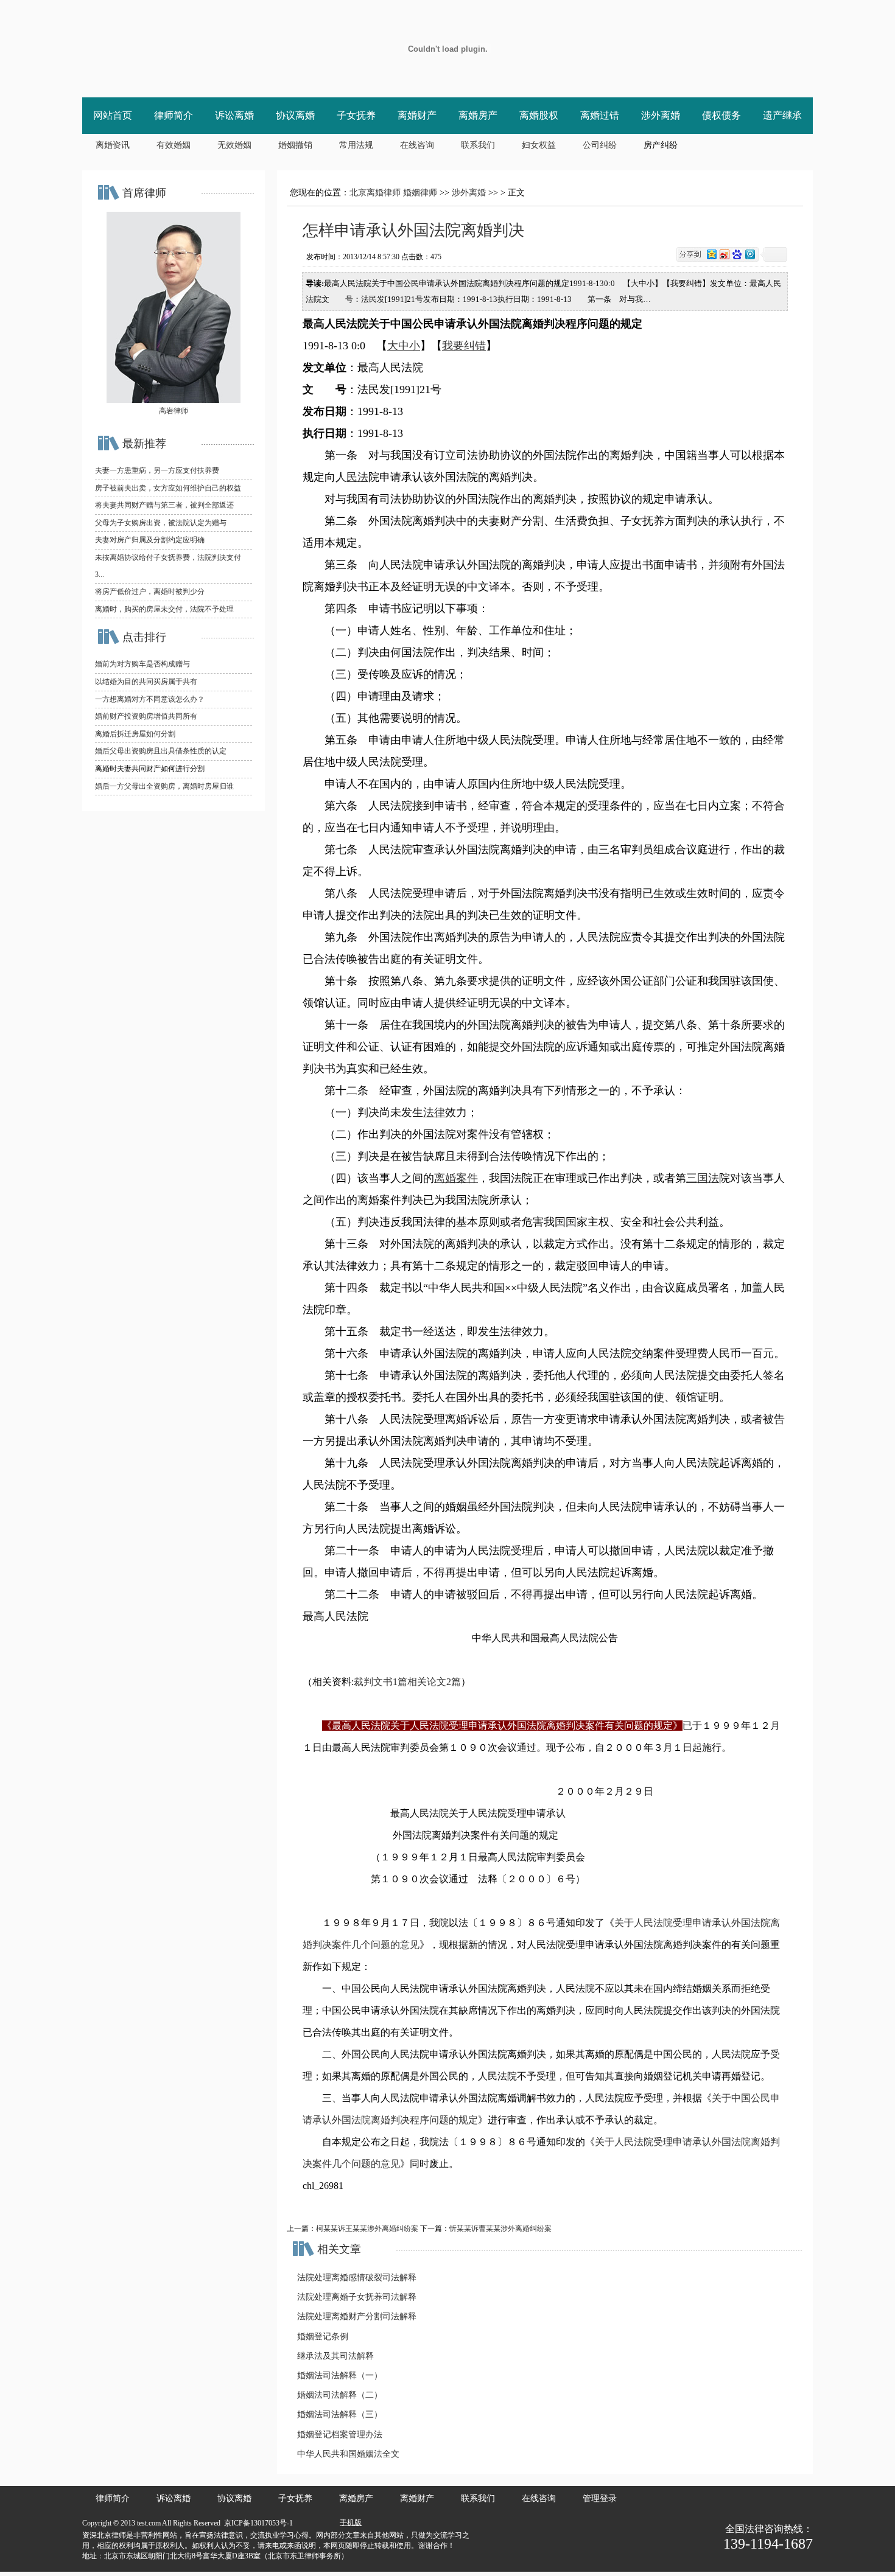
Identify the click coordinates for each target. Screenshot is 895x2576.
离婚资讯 (113, 145)
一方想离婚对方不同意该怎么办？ (150, 699)
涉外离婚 (661, 115)
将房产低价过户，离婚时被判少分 (150, 592)
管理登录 (600, 2498)
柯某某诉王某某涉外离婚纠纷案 (367, 2229)
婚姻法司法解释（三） (340, 2414)
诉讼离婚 (234, 115)
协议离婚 (295, 115)
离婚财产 (417, 115)
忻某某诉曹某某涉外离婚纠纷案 (500, 2229)
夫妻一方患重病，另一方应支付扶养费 (157, 470)
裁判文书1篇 (381, 1682)
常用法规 (356, 145)
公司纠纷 (600, 145)
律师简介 (174, 115)
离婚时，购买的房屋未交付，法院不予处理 (164, 609)
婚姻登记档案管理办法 (340, 2435)
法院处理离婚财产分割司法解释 (357, 2316)
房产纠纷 (661, 145)
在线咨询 (417, 145)
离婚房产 (478, 115)
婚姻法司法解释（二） (340, 2395)
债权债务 (721, 115)
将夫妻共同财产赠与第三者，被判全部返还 (164, 505)
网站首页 (113, 115)
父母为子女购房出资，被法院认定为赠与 (161, 523)
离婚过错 (600, 115)
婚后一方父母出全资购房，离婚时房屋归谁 (164, 786)
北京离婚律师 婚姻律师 (393, 193)
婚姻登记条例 (323, 2337)
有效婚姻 (174, 145)
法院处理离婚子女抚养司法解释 (357, 2297)
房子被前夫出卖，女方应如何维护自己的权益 (168, 488)
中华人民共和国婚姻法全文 (348, 2454)
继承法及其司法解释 (335, 2356)
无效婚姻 (234, 145)
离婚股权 (539, 115)
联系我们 (478, 145)
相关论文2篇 (434, 1682)
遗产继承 (782, 115)
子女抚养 (356, 115)
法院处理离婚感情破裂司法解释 (357, 2278)
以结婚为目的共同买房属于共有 (146, 682)
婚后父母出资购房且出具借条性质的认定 (161, 751)
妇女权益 (539, 145)
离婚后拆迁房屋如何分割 (135, 734)
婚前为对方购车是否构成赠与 (142, 664)
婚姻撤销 (295, 145)
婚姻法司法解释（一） (340, 2375)
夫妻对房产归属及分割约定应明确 (150, 540)
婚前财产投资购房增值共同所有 (146, 716)
